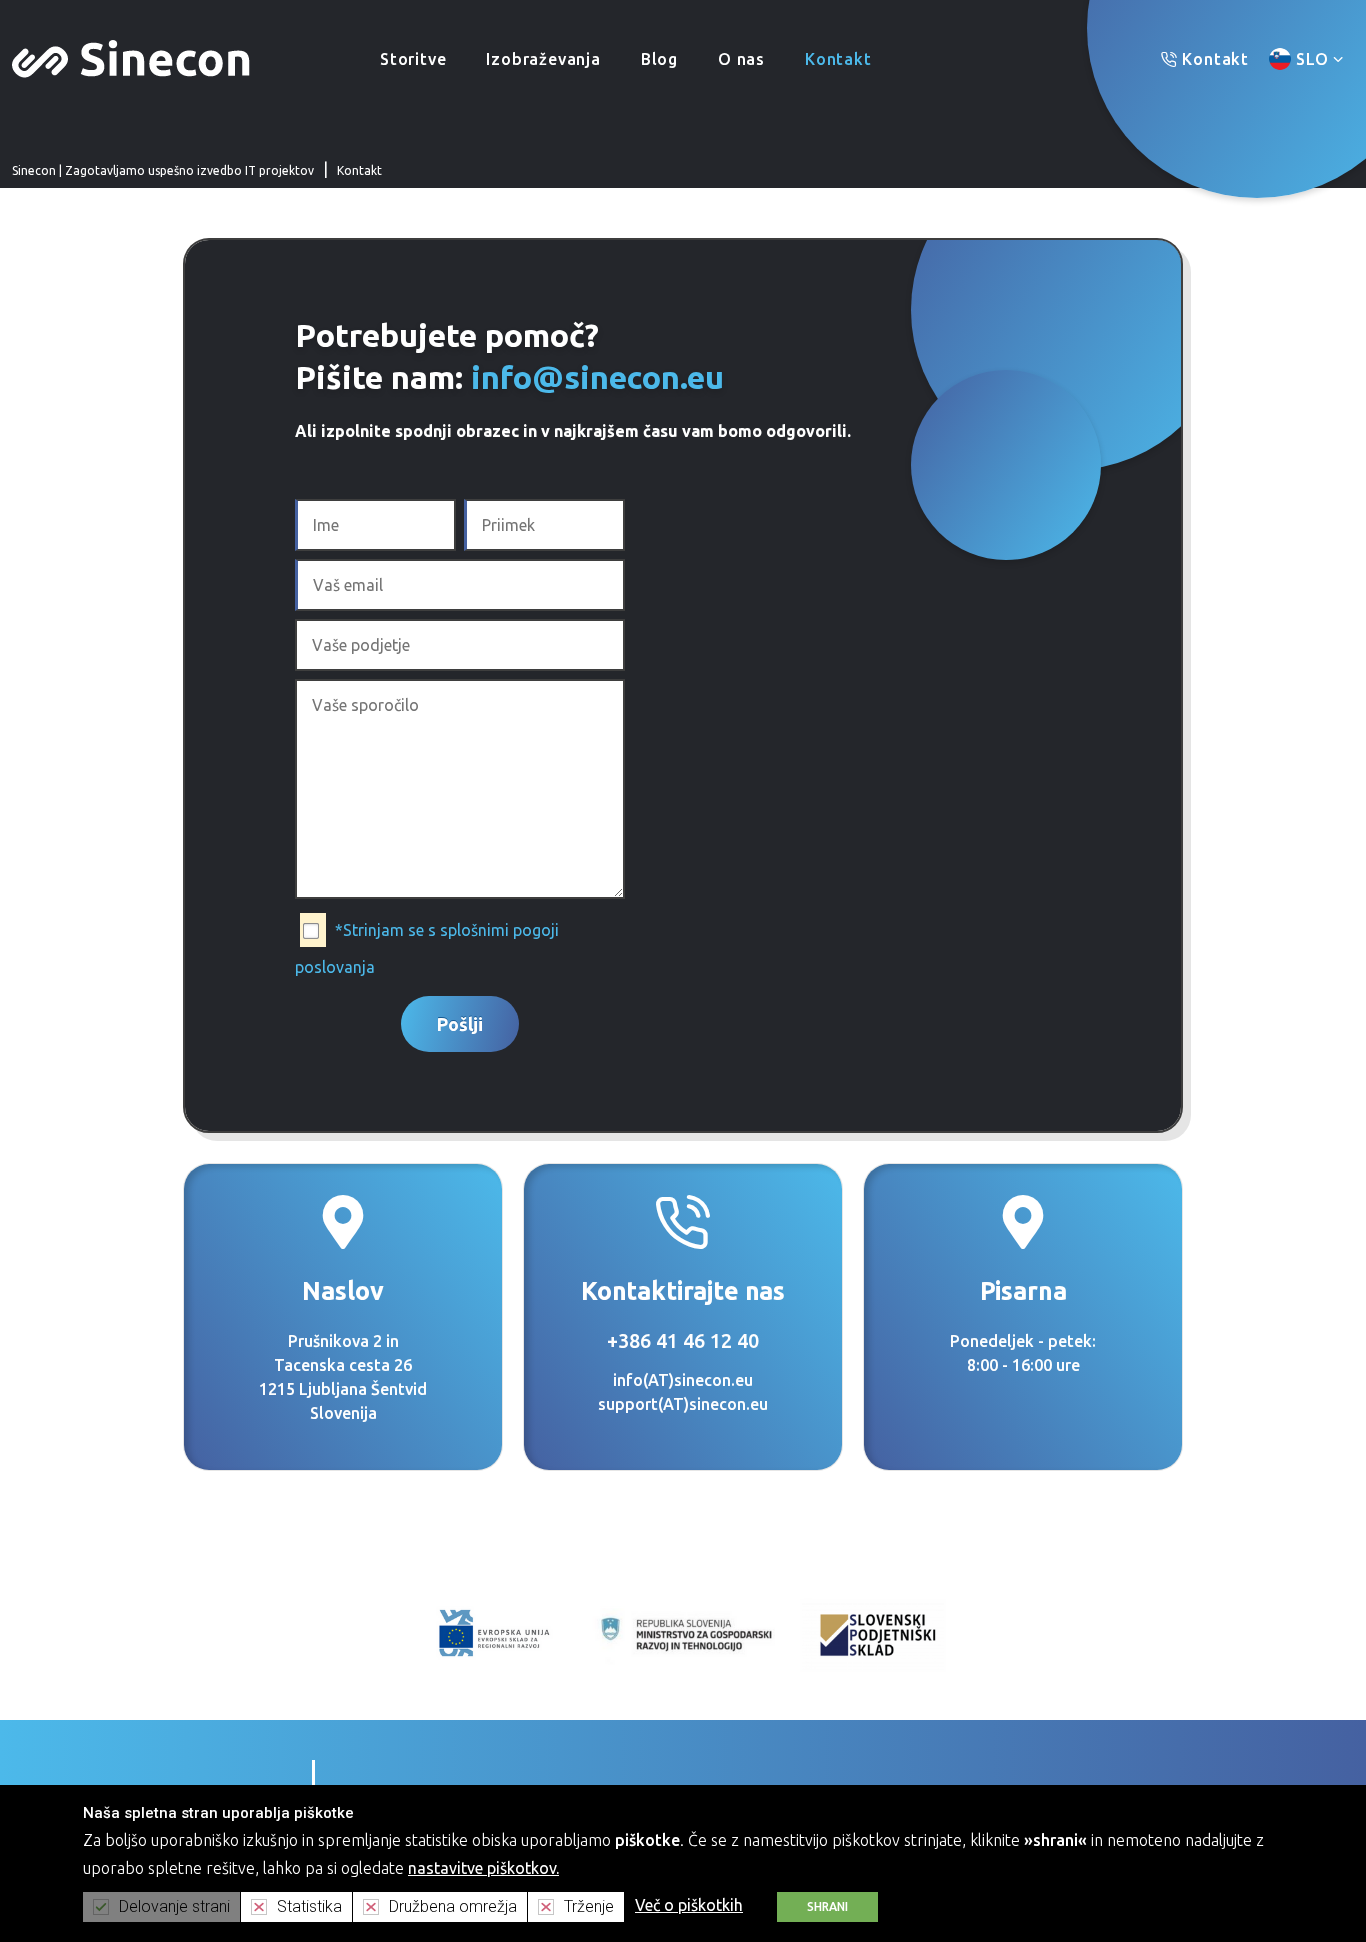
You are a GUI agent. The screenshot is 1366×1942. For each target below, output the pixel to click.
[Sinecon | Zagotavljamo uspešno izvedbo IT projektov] (131, 57)
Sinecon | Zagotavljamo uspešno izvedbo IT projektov (163, 170)
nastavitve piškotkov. (483, 1868)
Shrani (827, 1906)
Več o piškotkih (689, 1905)
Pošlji (460, 1024)
